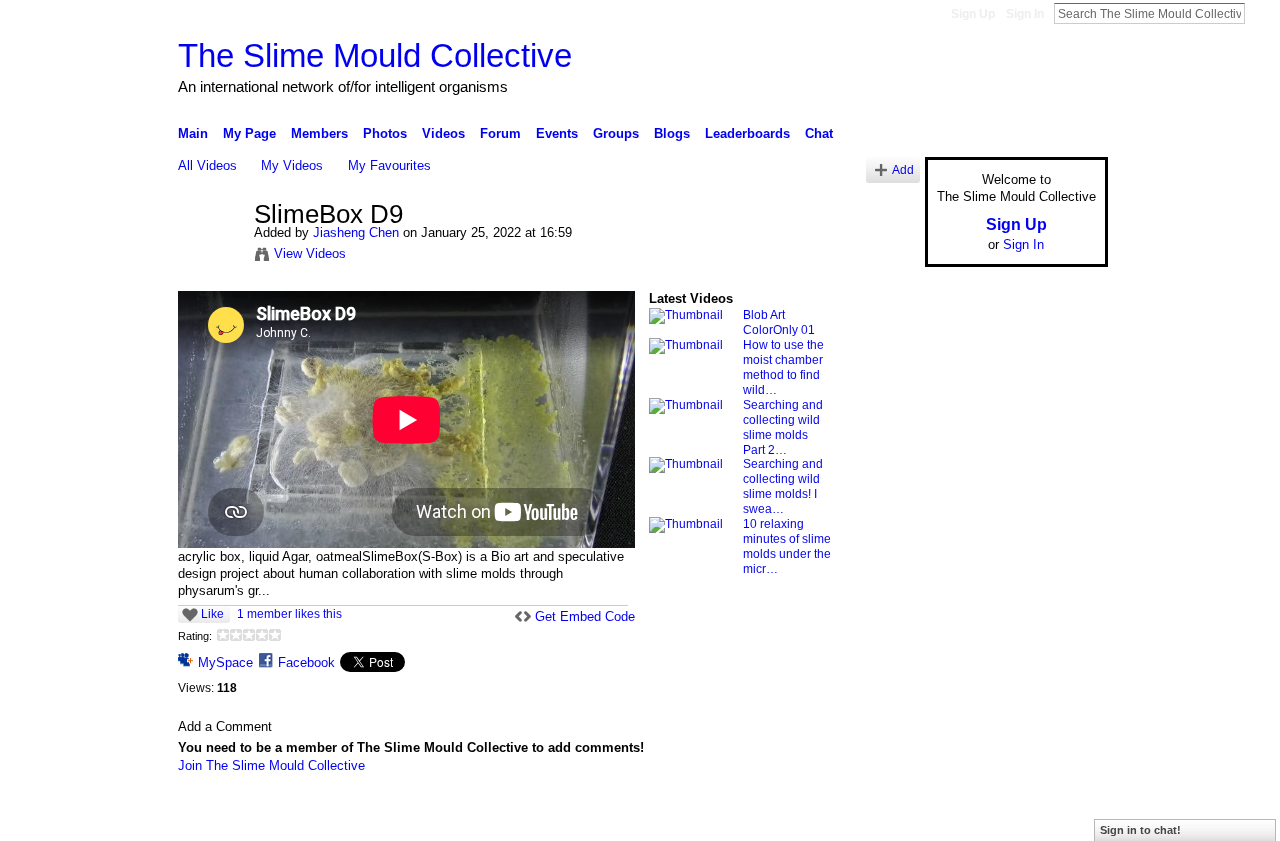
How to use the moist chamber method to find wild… (783, 367)
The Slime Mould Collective (375, 55)
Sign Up (973, 14)
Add (903, 169)
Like (212, 614)
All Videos (207, 165)
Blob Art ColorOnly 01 (779, 322)
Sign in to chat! (1140, 830)
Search (1261, 13)
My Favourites (389, 165)
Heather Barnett (328, 818)
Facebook (306, 662)
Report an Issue (960, 818)
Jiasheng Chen (356, 232)
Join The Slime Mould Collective (271, 765)
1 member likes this (289, 614)
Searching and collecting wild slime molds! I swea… (783, 486)
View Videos (310, 253)
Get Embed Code (585, 616)
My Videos (292, 165)
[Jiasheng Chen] (215, 257)
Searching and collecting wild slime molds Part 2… (783, 427)
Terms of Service (1063, 818)
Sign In (1025, 14)
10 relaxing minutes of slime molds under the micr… (787, 546)
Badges (881, 818)
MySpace (225, 662)
